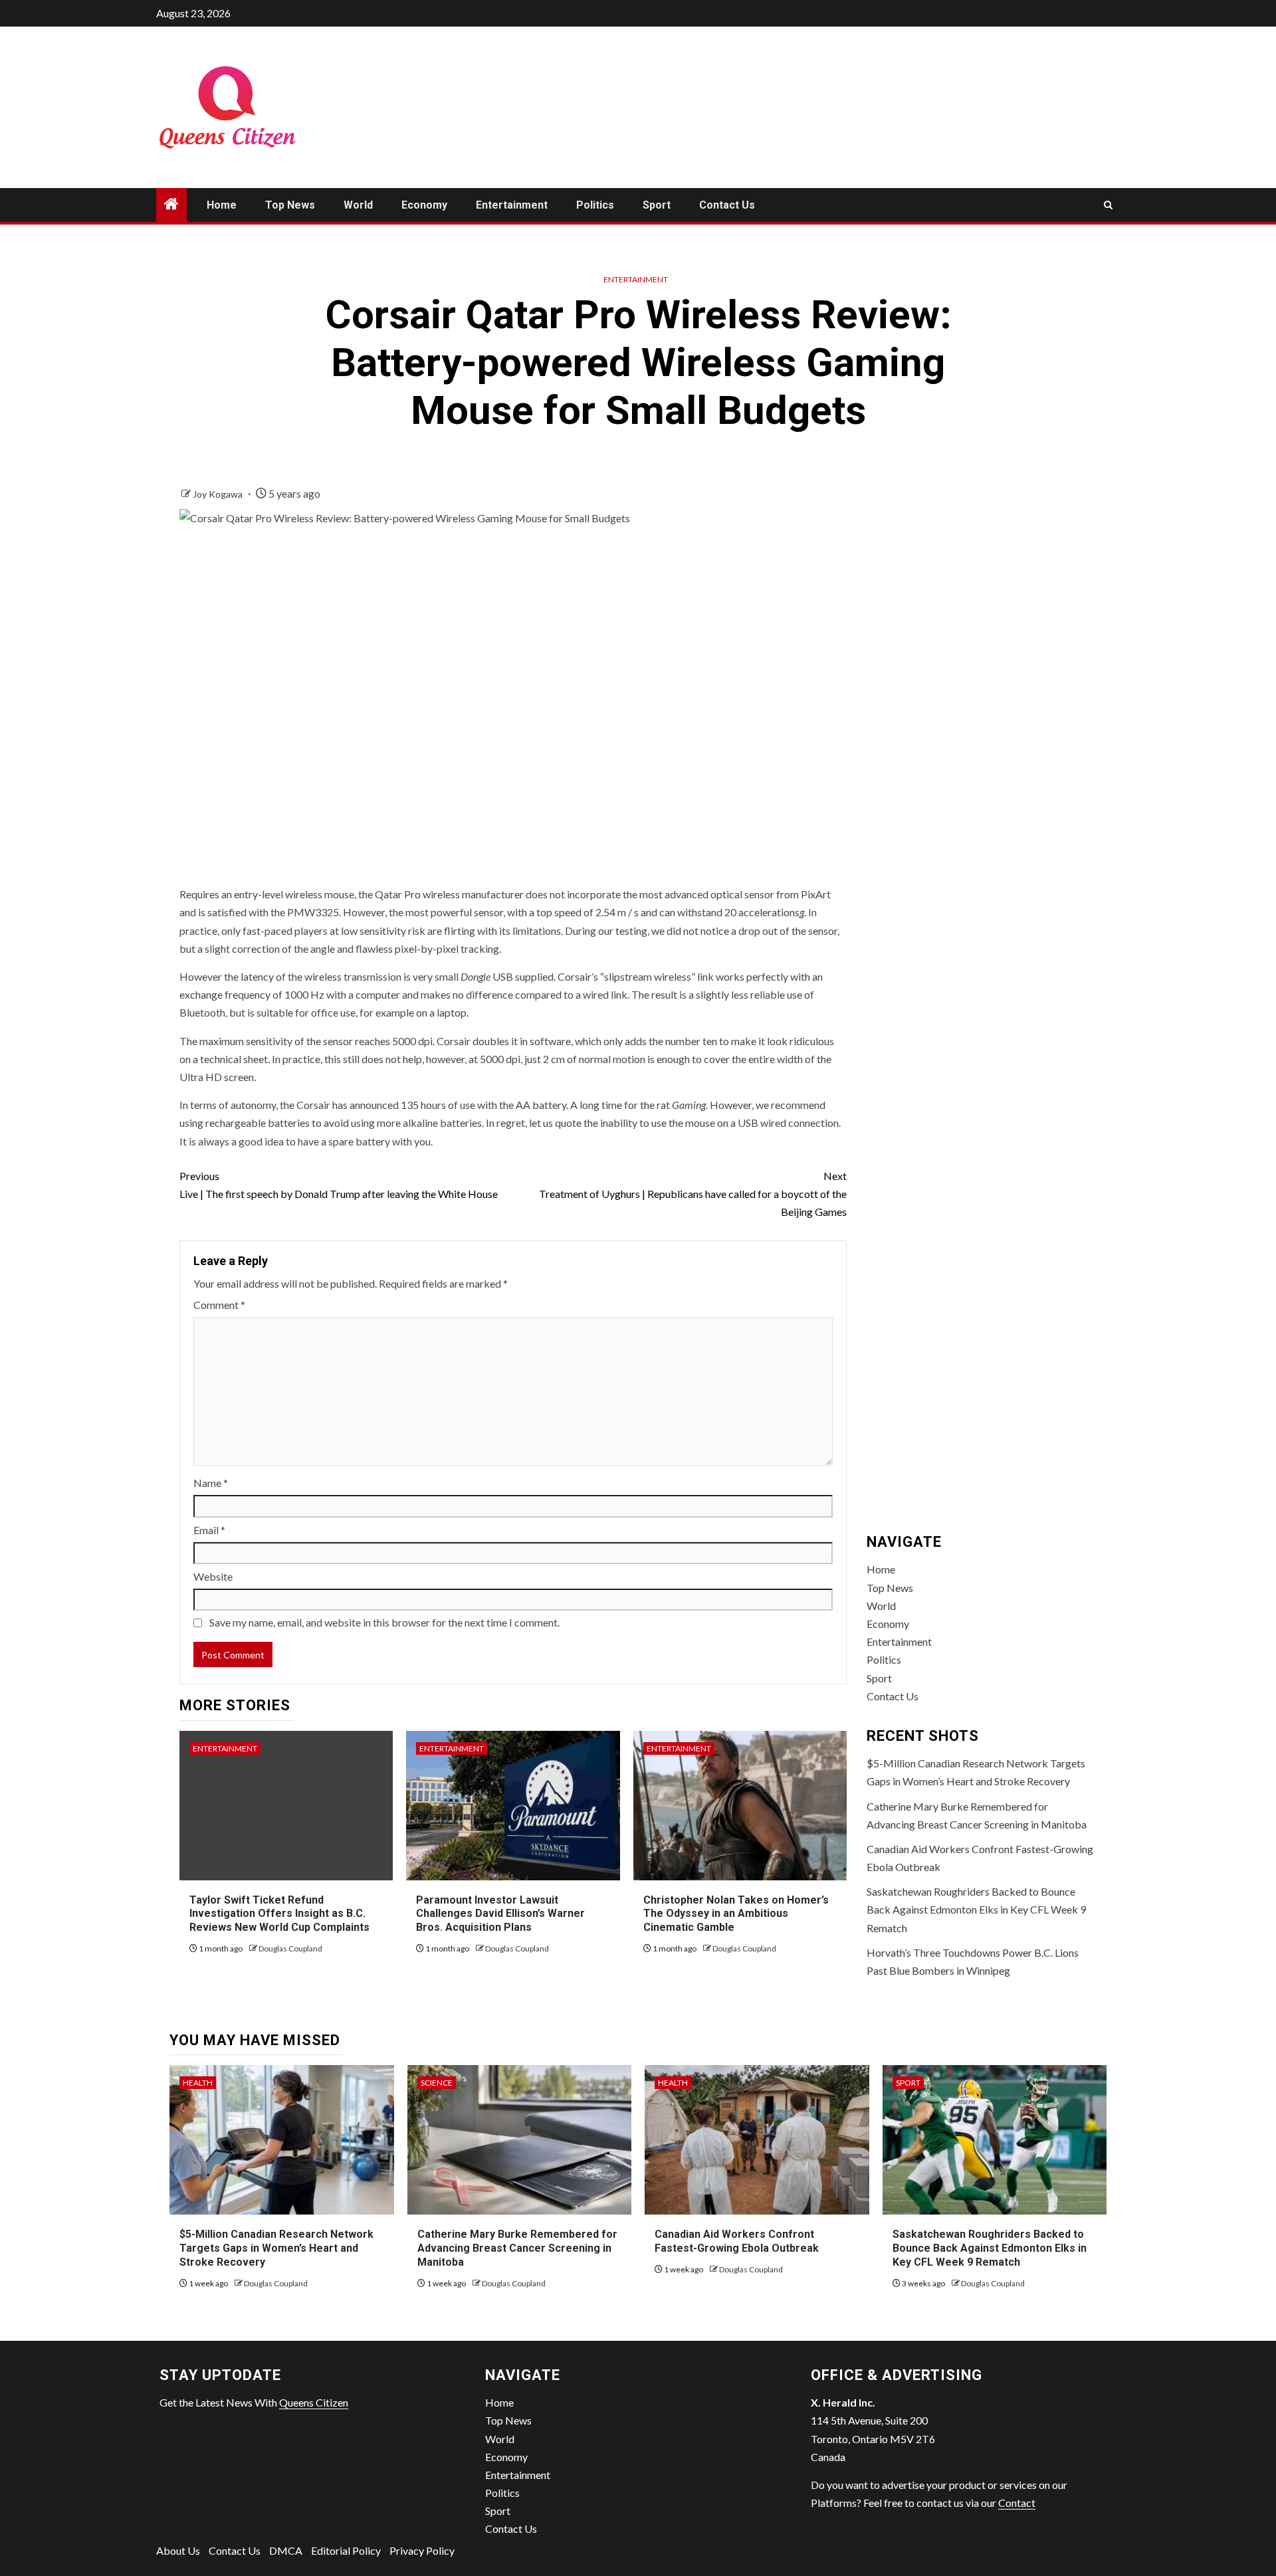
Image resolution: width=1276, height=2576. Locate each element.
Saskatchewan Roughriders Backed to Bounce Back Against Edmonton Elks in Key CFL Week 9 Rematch (976, 1909)
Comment (219, 1305)
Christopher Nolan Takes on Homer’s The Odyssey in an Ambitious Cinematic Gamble (736, 1914)
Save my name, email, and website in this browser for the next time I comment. (384, 1622)
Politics (595, 205)
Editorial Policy (346, 2550)
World (358, 205)
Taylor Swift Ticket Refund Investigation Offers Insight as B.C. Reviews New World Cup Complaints (279, 1914)
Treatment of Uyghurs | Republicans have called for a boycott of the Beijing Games (693, 1194)
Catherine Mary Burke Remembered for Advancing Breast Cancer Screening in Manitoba (517, 2248)
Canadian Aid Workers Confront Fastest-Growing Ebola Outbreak (737, 2241)
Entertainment (512, 205)
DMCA (286, 2550)
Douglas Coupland (290, 1948)
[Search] (1108, 205)
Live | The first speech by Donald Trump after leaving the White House (339, 1185)
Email (209, 1530)
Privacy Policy (422, 2550)
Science (437, 2083)
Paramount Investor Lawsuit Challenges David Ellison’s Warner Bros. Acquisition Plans (500, 1914)
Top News (290, 205)
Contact (1017, 2503)
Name (211, 1483)
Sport (657, 205)
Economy (424, 205)
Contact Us (727, 205)
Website (213, 1576)
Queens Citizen (314, 2402)
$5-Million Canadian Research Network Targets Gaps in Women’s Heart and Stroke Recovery (276, 2248)
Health (198, 2083)
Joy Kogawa (219, 494)
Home (222, 205)
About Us (178, 2550)
